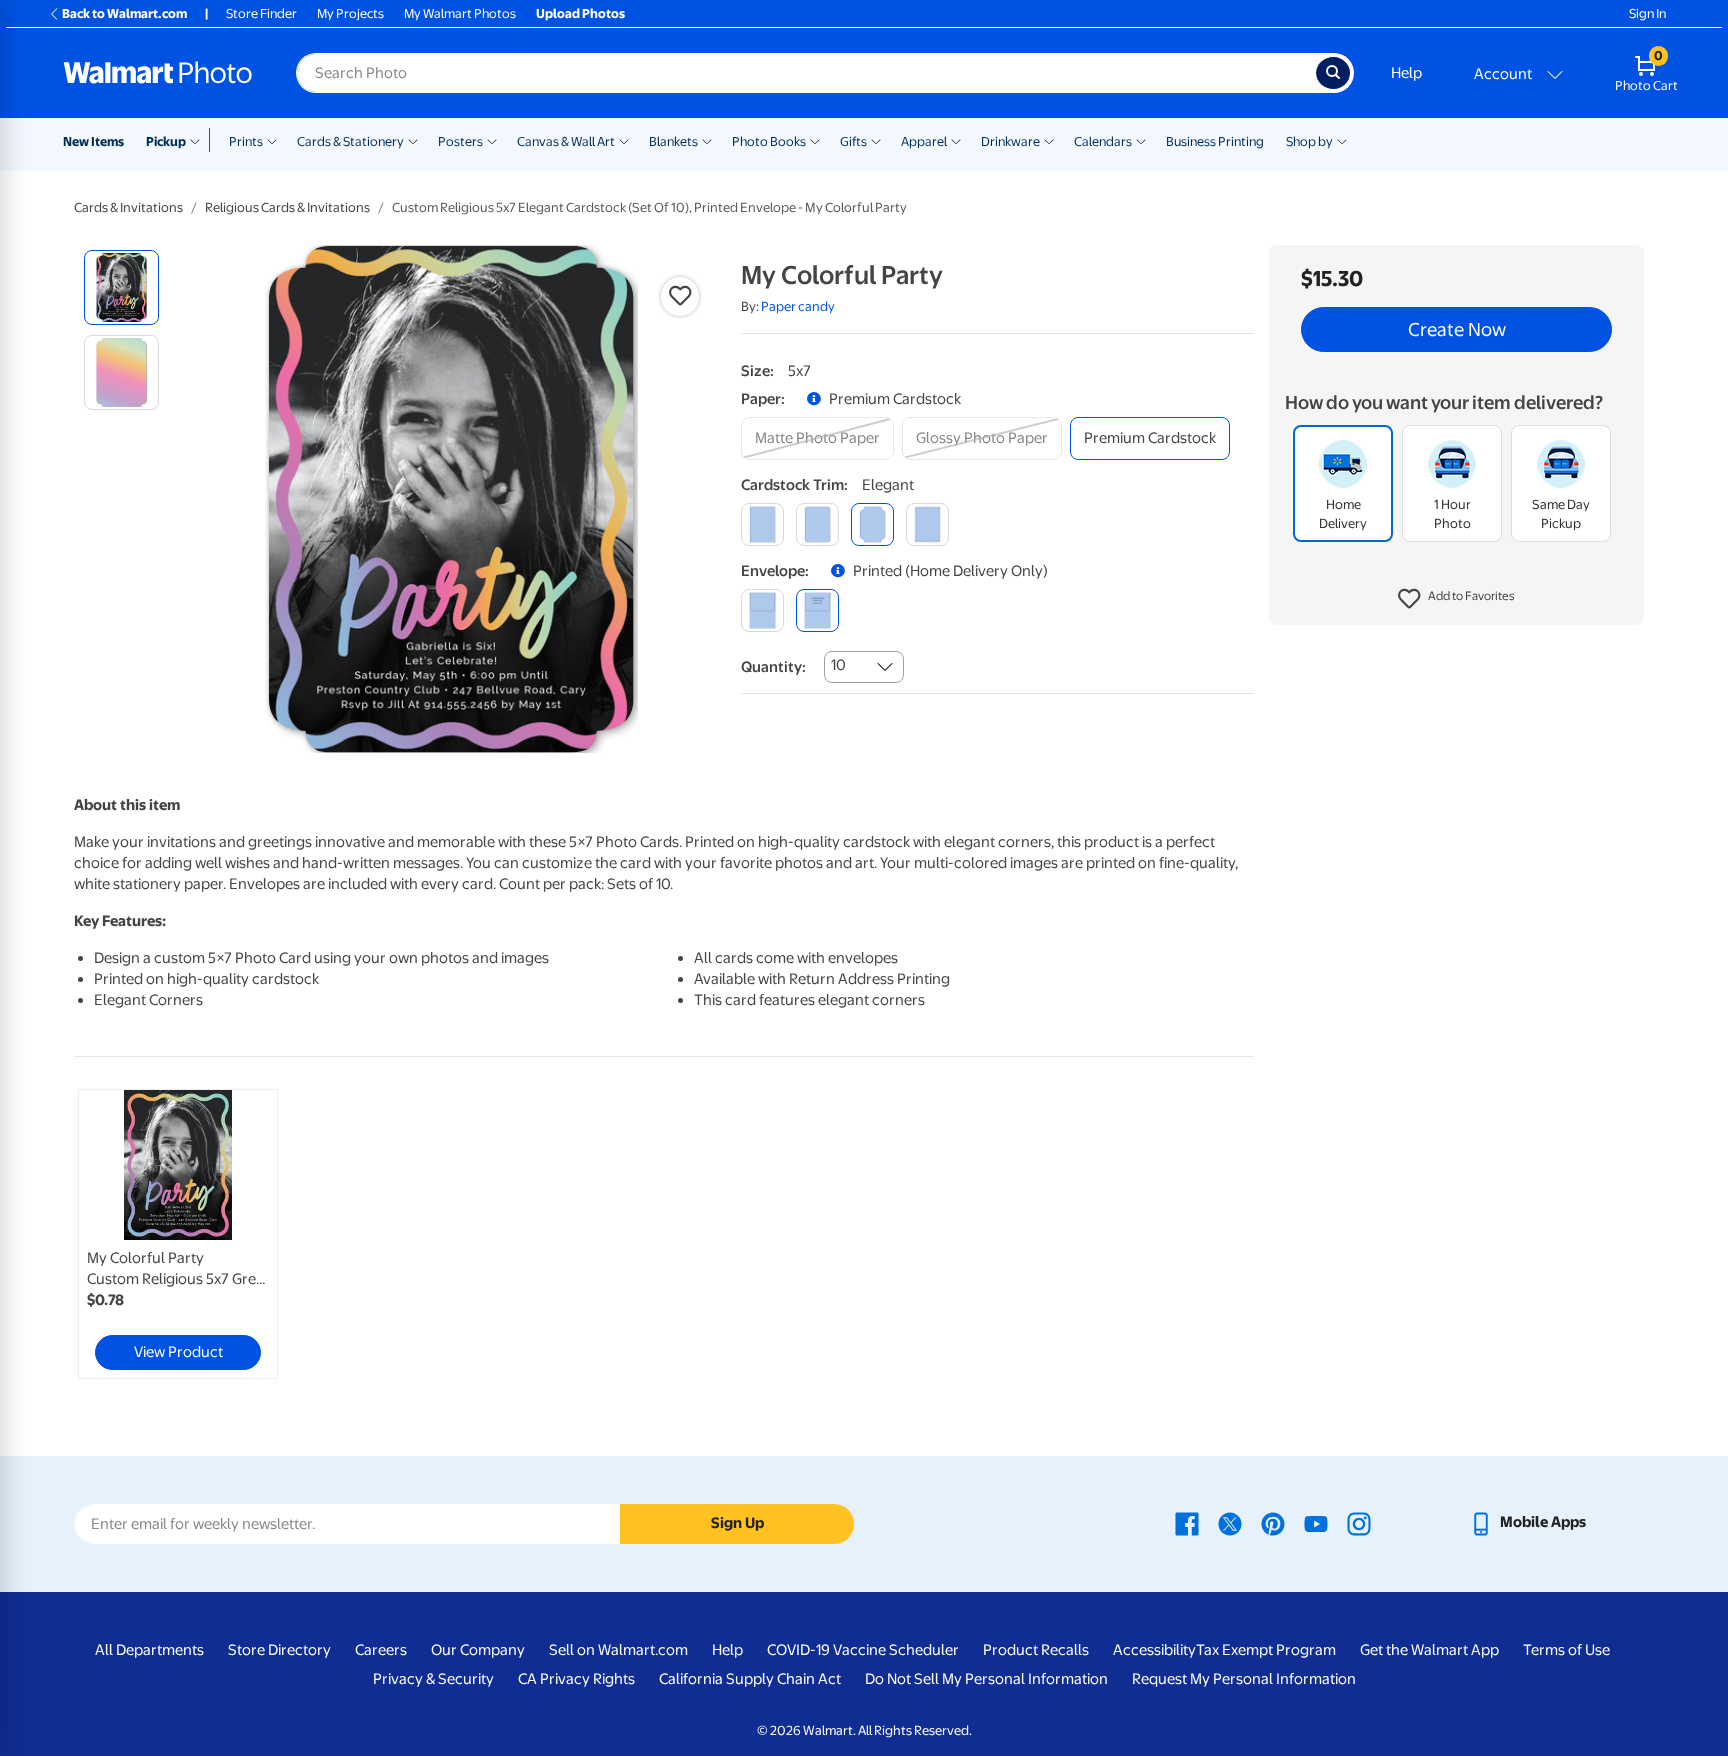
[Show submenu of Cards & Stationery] (413, 140)
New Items (93, 141)
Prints (246, 141)
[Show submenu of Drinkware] (1049, 140)
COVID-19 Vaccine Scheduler (863, 1650)
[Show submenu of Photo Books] (815, 140)
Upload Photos (580, 13)
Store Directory (279, 1650)
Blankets (673, 141)
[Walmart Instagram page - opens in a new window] (1359, 1522)
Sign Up (737, 1523)
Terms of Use (1566, 1650)
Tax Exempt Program (1266, 1650)
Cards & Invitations (128, 207)
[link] (178, 1234)
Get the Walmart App (1429, 1650)
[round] (817, 524)
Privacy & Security (433, 1679)
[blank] (762, 610)
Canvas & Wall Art (566, 141)
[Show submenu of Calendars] (1141, 140)
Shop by (1309, 141)
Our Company (478, 1650)
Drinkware (1010, 141)
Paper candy (798, 306)
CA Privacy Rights (576, 1679)
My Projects (350, 13)
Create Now (1457, 330)
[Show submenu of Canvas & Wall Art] (624, 140)
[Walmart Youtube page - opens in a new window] (1316, 1522)
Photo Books (769, 141)
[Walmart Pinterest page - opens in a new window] (1273, 1522)
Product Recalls (1036, 1650)
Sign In (1647, 13)
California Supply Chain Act (750, 1679)
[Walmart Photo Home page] (158, 73)
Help (1406, 73)
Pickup (166, 141)
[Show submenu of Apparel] (956, 140)
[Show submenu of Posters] (492, 140)
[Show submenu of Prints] (272, 140)
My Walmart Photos (460, 13)
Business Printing (1215, 141)
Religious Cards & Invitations (287, 207)
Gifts (853, 141)
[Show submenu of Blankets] (707, 140)
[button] (1456, 600)
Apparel (924, 141)
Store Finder (261, 13)
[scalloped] (927, 524)
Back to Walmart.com (124, 13)
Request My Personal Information (1244, 1679)
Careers (381, 1650)
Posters (460, 141)
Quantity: (773, 667)
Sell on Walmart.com (618, 1650)
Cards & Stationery (350, 141)
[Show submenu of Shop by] (1342, 140)
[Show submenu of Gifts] (876, 140)
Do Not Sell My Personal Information (986, 1679)
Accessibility (1154, 1650)
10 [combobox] (838, 665)
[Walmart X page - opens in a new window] (1230, 1522)
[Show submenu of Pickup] (199, 140)
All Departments (149, 1650)
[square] (762, 524)
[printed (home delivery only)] (817, 610)
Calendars (1103, 141)
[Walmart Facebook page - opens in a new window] (1187, 1522)
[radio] (121, 287)
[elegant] (872, 524)
